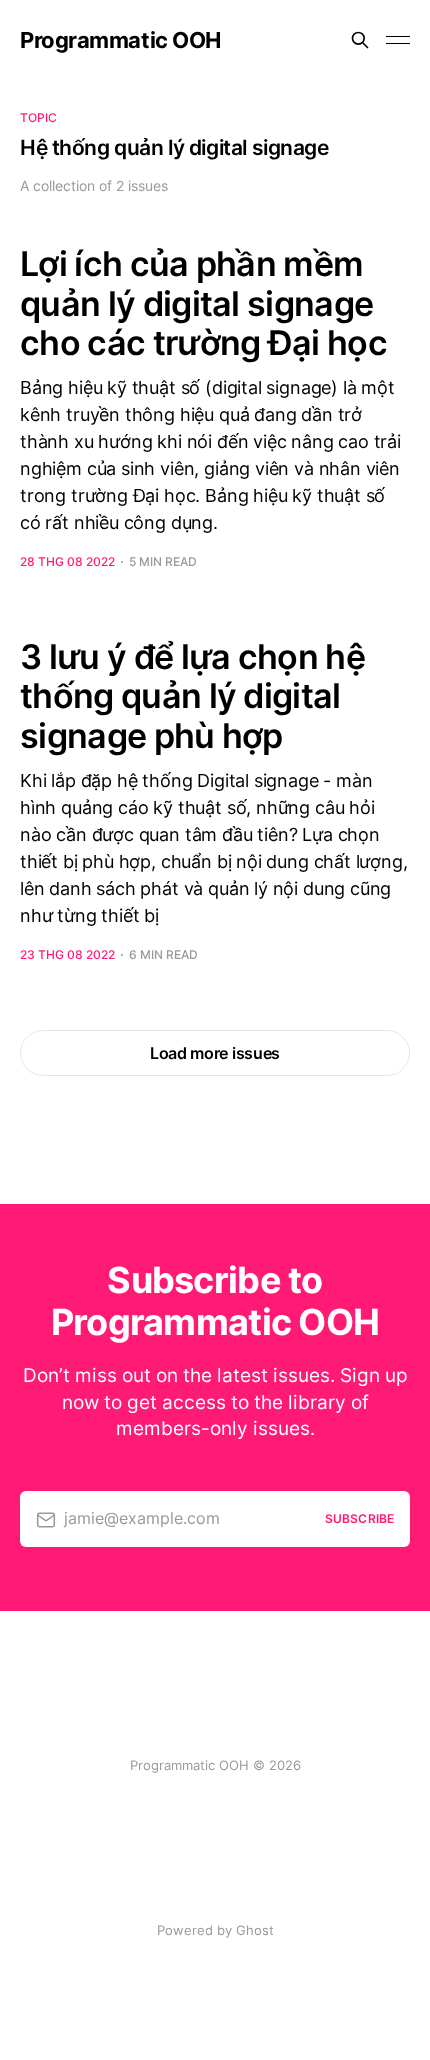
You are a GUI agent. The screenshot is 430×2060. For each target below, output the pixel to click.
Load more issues (215, 1053)
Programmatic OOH (120, 40)
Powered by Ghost (215, 1930)
